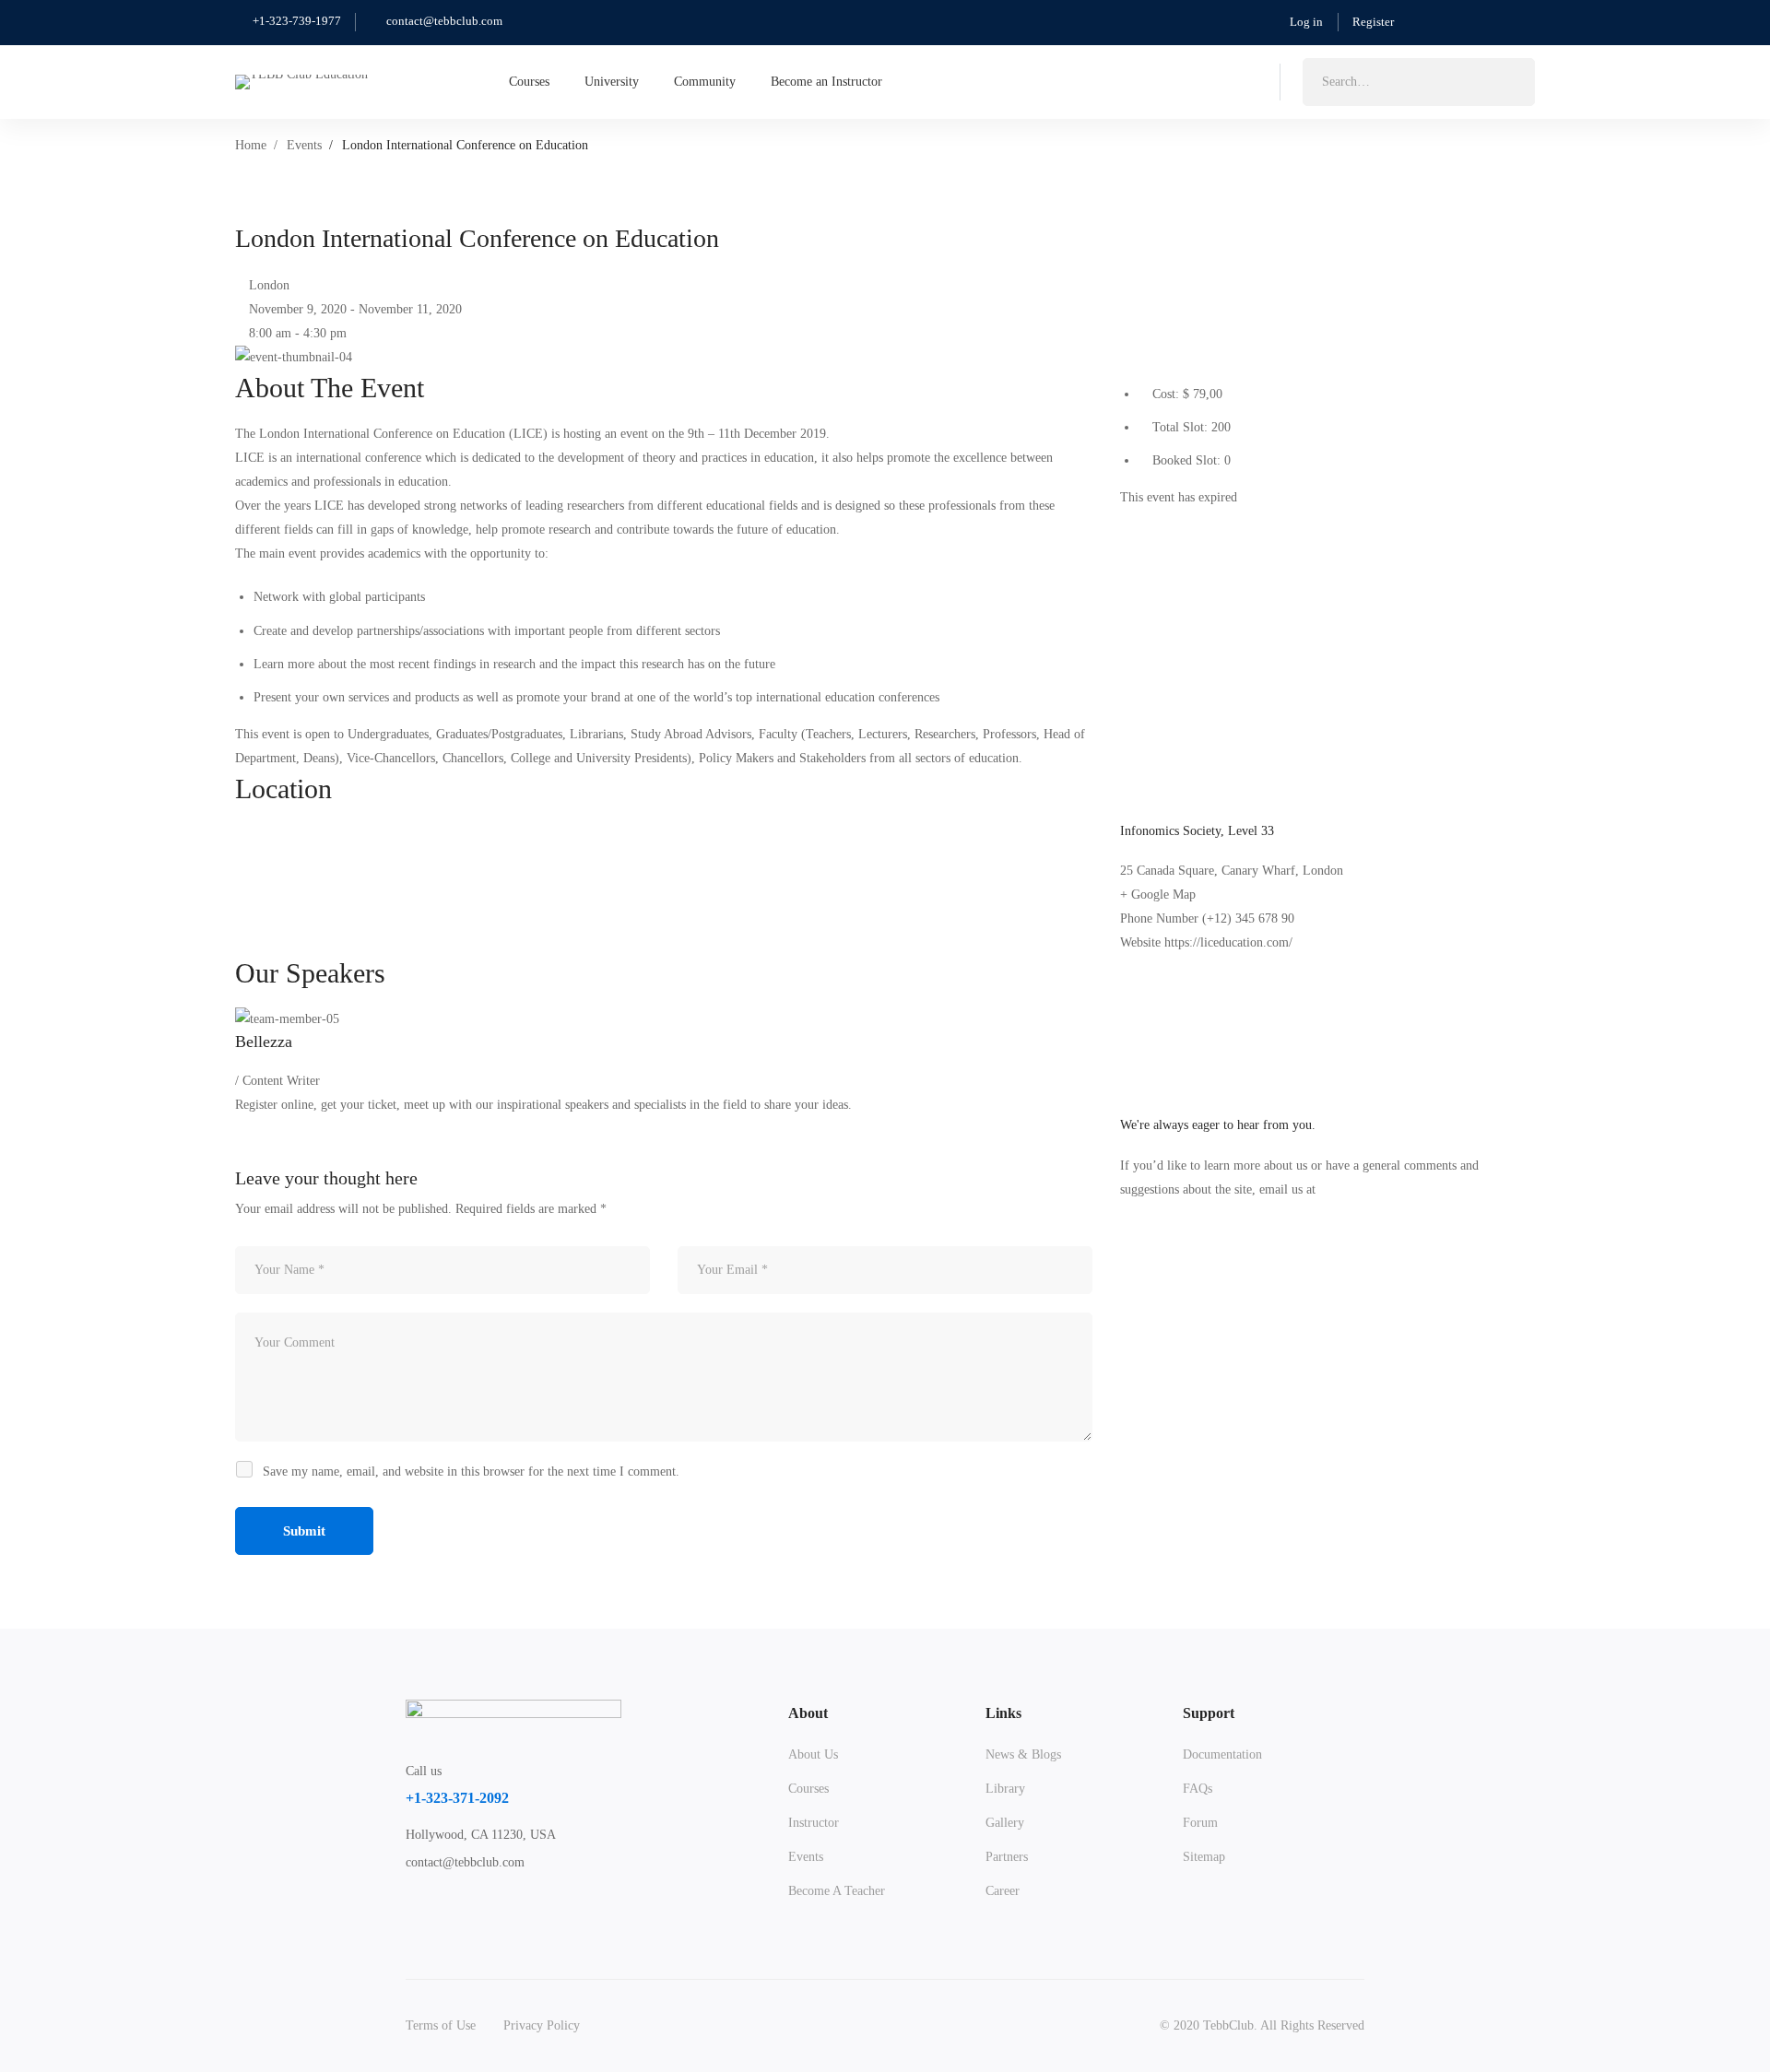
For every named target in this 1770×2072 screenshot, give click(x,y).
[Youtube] (543, 1911)
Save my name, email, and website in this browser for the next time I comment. (471, 1472)
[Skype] (500, 1911)
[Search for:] (1419, 82)
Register (1373, 22)
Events (304, 145)
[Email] (1180, 522)
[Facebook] (1139, 522)
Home (251, 145)
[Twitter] (1125, 522)
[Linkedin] (1153, 522)
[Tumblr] (1167, 522)
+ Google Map (1158, 895)
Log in (1306, 22)
